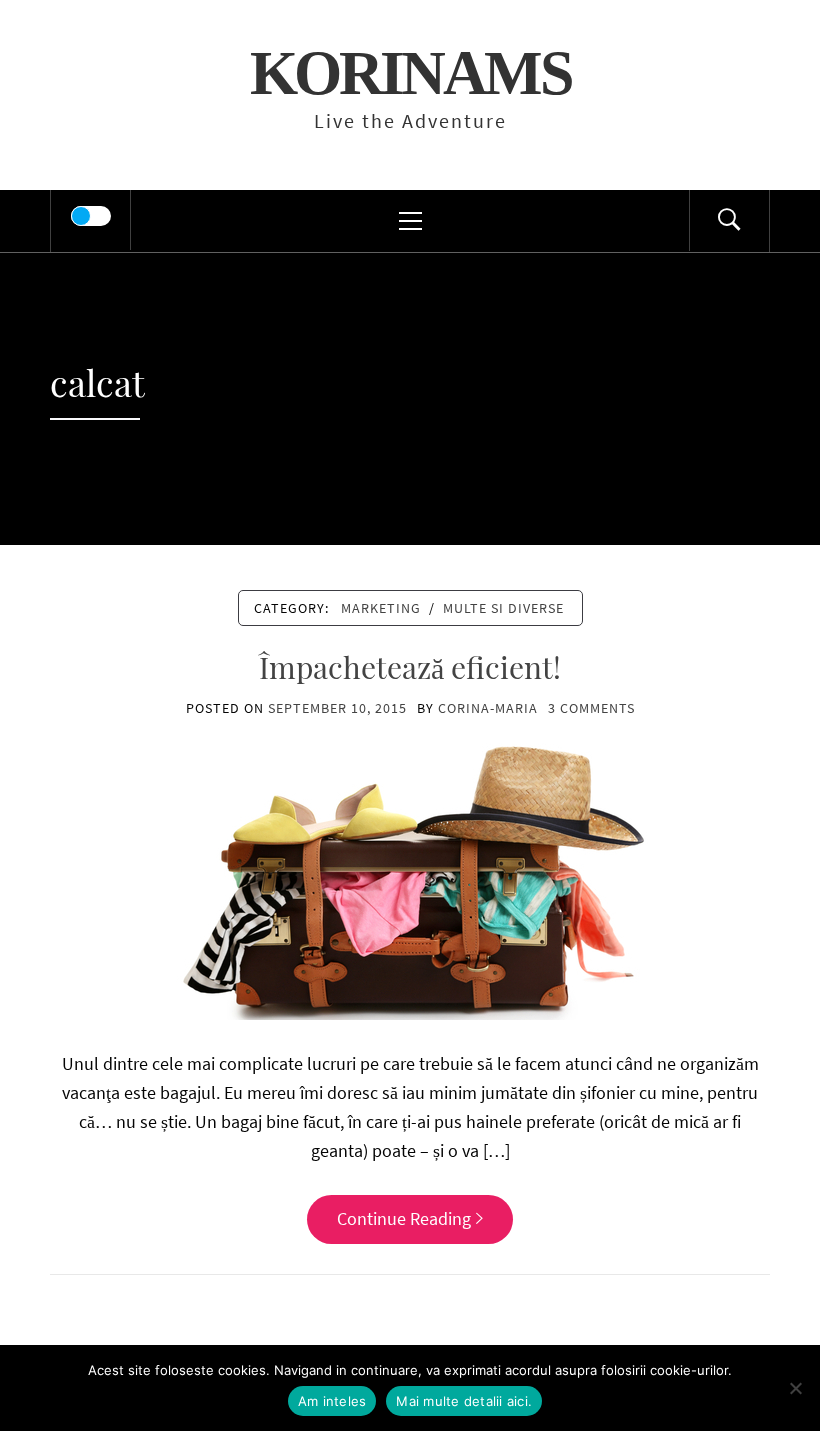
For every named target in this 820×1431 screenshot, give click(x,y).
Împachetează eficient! (410, 667)
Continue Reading (404, 1218)
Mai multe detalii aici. (464, 1401)
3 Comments (591, 708)
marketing (381, 608)
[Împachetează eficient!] (410, 879)
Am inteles (332, 1401)
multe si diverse (503, 608)
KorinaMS (410, 73)
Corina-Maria (488, 708)
